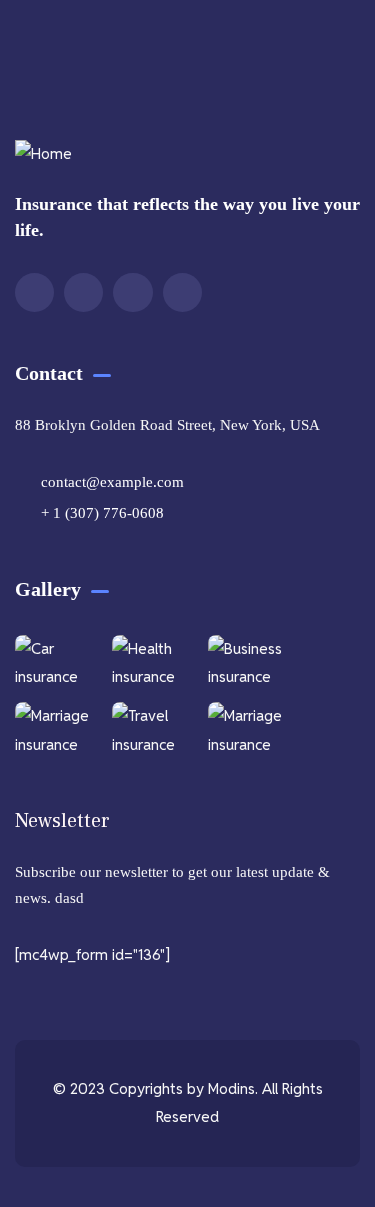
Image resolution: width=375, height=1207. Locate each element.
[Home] (43, 154)
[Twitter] (34, 292)
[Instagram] (132, 292)
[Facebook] (83, 292)
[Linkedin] (182, 292)
